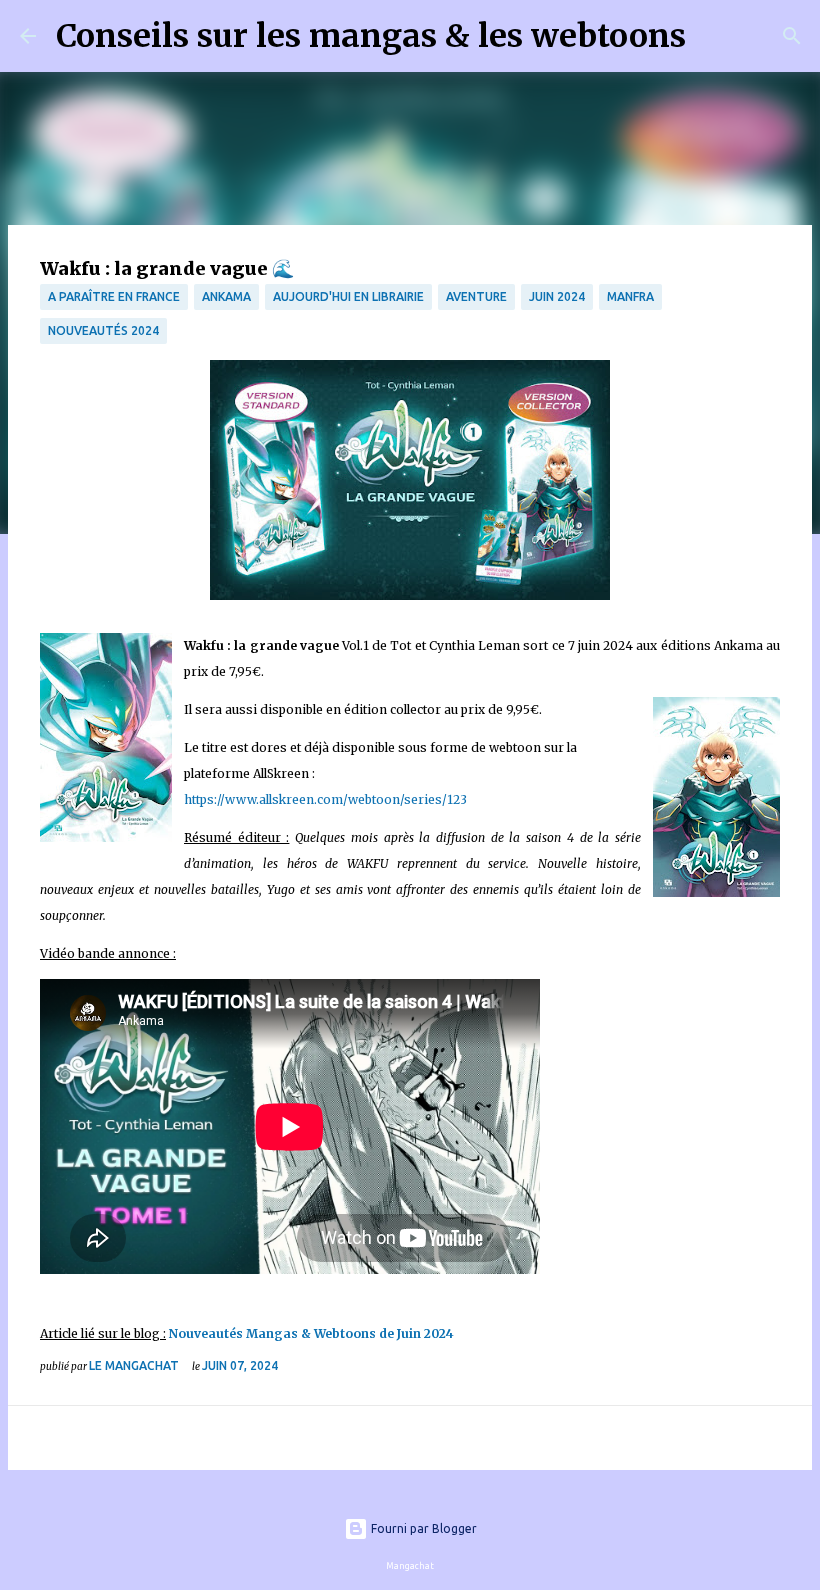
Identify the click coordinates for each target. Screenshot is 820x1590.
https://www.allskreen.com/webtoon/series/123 (325, 799)
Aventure (476, 296)
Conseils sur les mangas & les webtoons (371, 36)
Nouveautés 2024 (103, 330)
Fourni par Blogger (422, 1528)
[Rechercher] (714, 36)
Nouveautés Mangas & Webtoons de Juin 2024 (311, 1333)
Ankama (226, 296)
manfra (630, 296)
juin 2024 (557, 296)
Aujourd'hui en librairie (348, 296)
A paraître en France (114, 296)
